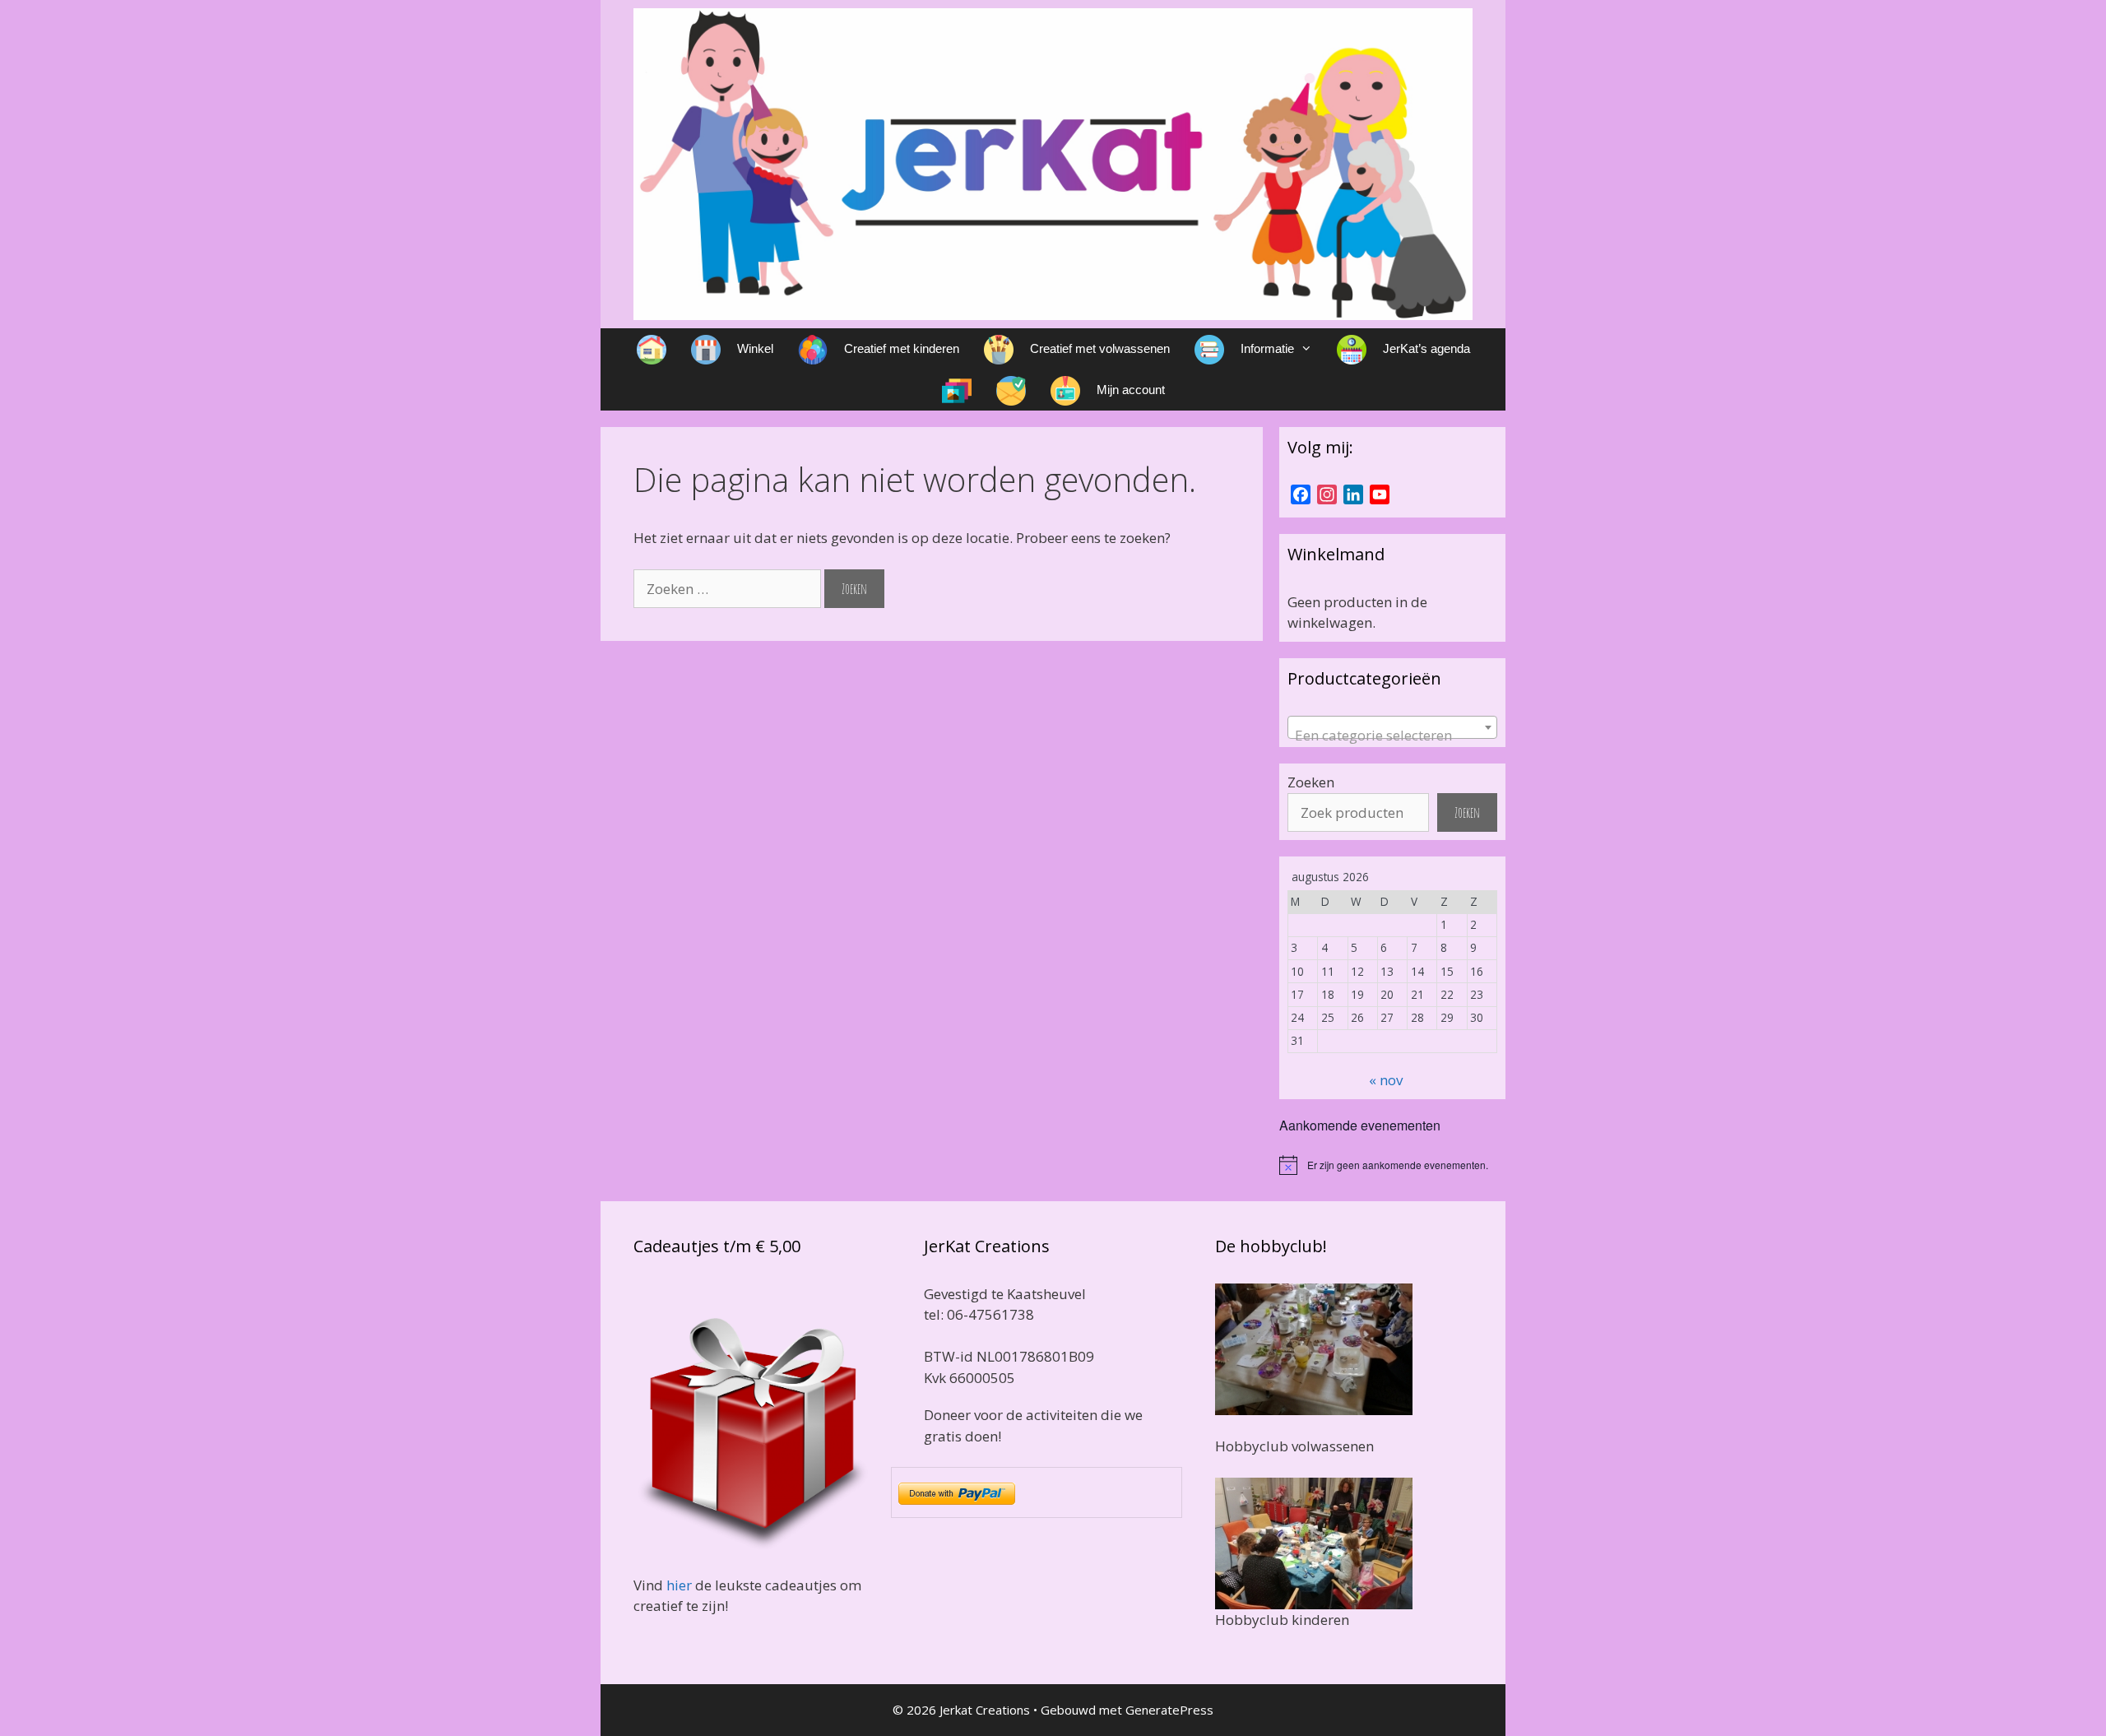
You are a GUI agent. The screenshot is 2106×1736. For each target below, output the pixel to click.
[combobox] (1392, 727)
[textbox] (1392, 735)
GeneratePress (1169, 1710)
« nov (1386, 1080)
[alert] (1392, 1165)
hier (679, 1585)
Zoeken (1311, 782)
